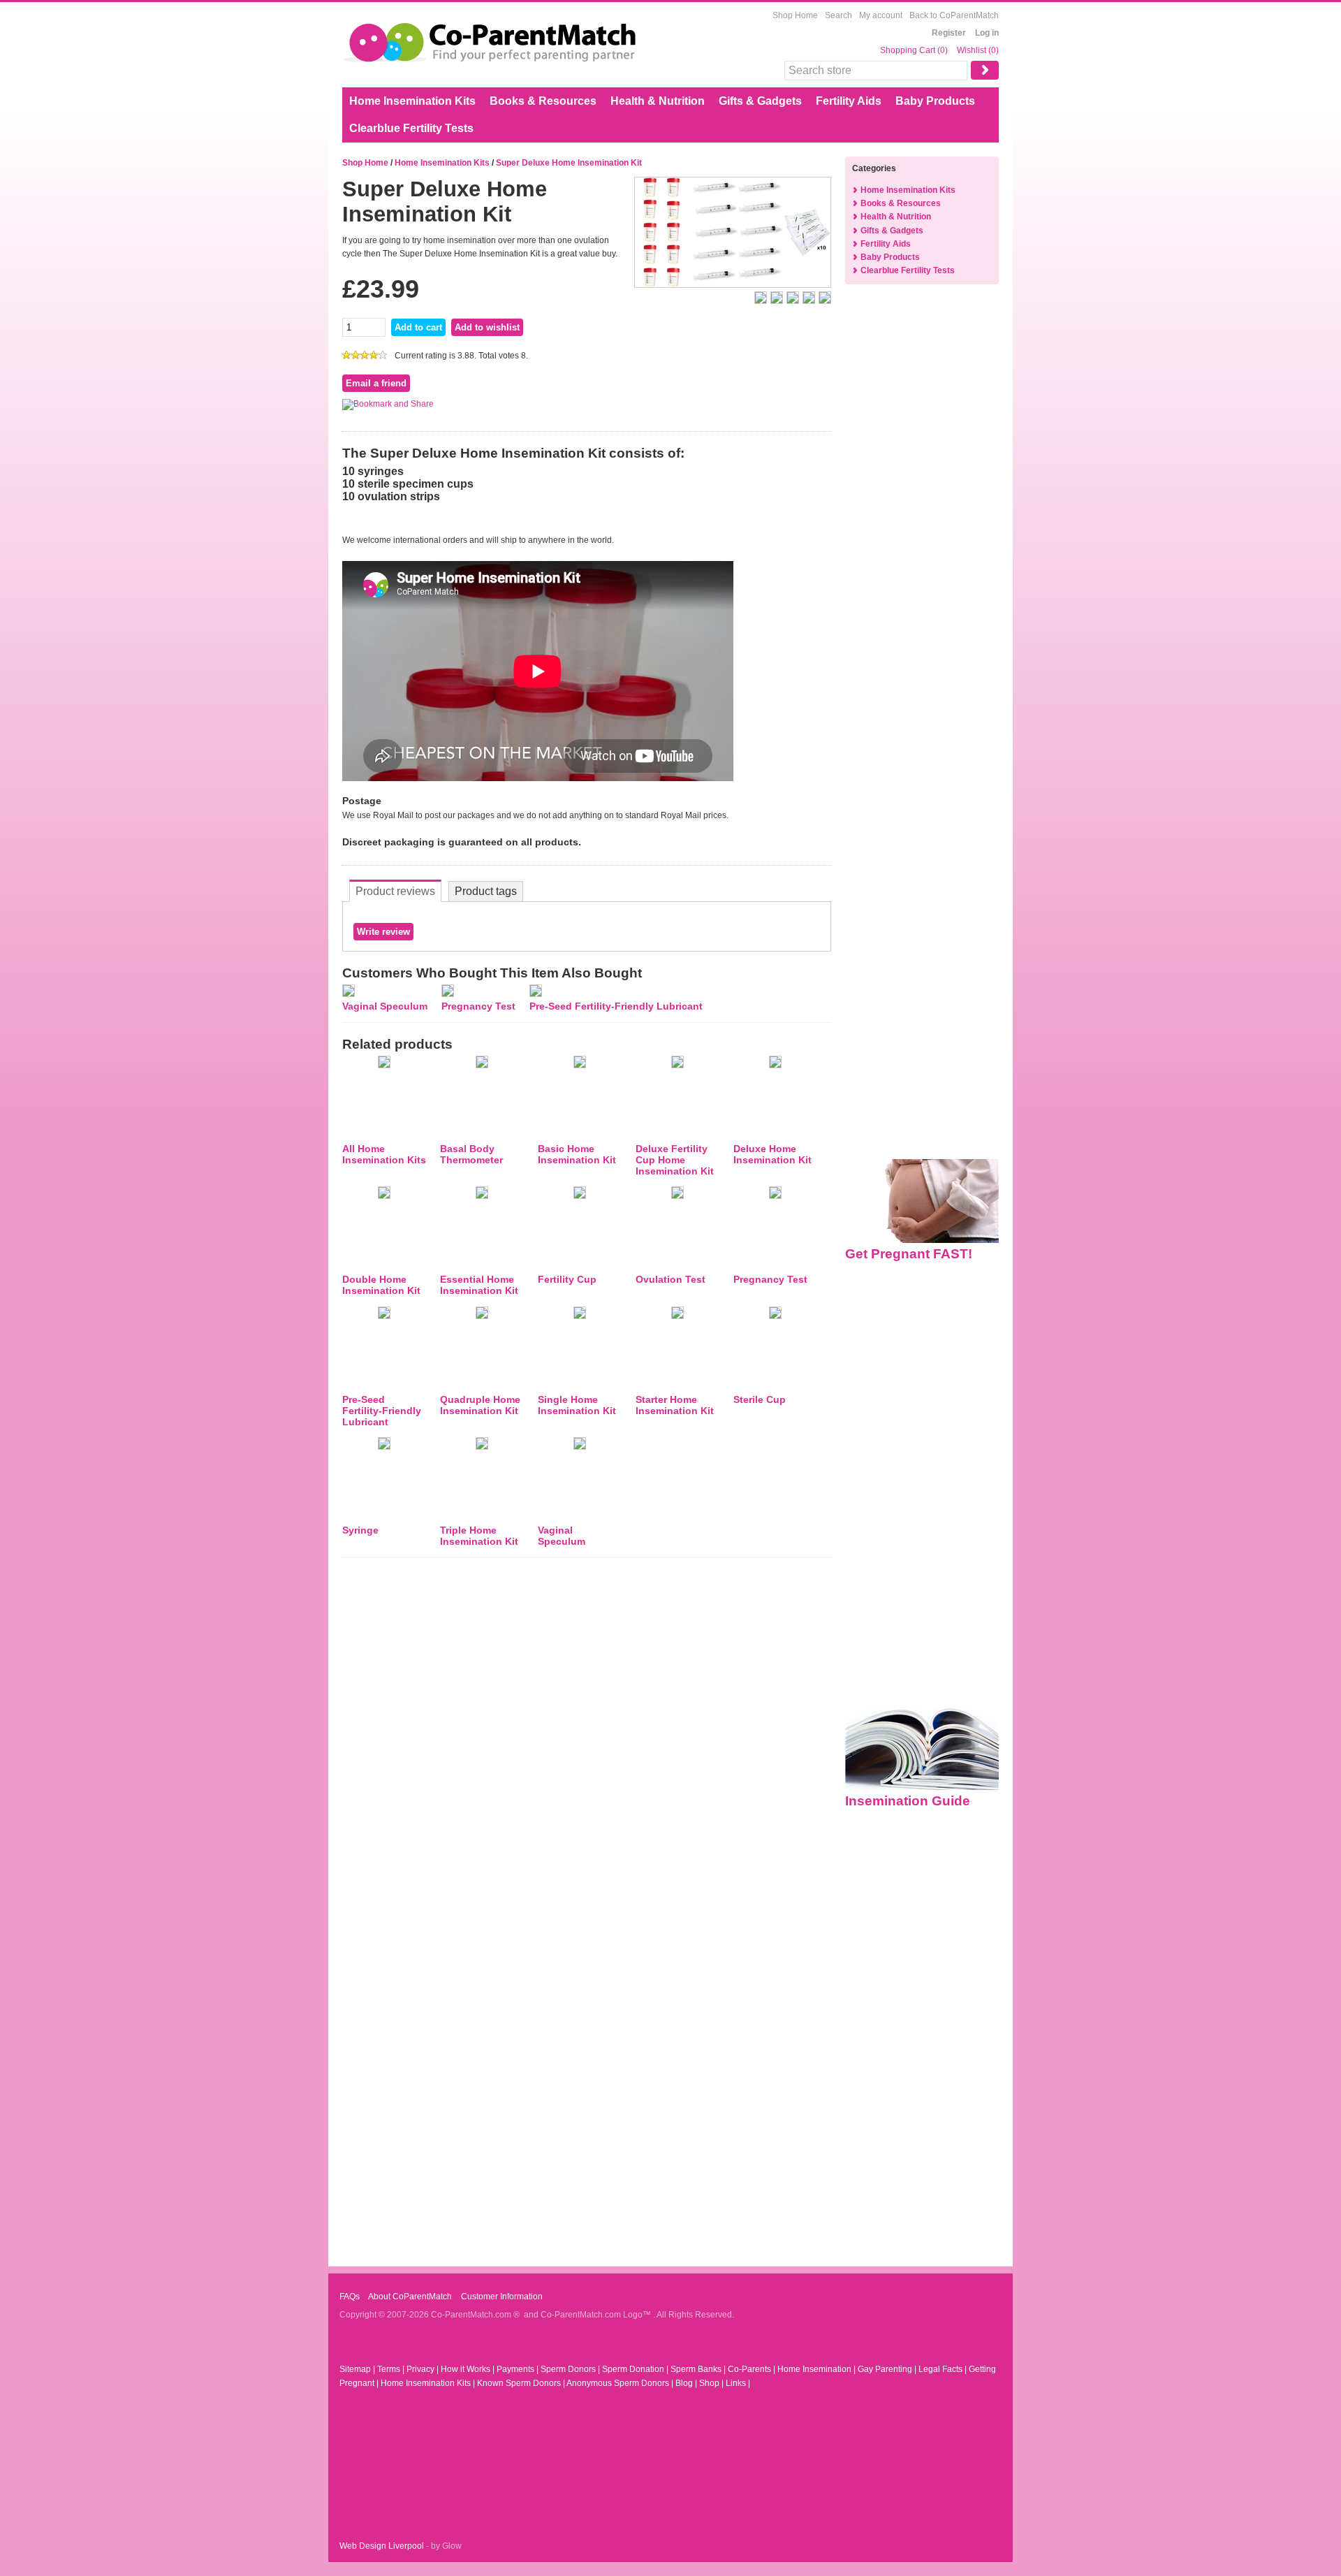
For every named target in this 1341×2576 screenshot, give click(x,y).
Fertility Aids (849, 101)
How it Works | (469, 2369)
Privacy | (424, 2369)
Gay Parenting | (888, 2369)
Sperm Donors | (571, 2369)
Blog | (687, 2383)
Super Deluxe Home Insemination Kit (569, 163)
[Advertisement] (922, 521)
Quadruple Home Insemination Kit (480, 1405)
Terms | (392, 2369)
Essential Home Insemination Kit (479, 1285)
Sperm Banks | (699, 2369)
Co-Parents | (753, 2369)
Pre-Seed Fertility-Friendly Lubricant (616, 1006)
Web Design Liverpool (382, 2546)
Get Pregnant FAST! (909, 1254)
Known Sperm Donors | (522, 2383)
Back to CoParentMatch (954, 15)
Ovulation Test (670, 1279)
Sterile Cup (760, 1399)
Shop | (712, 2383)
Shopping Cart (909, 50)
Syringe (360, 1530)
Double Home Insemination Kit (381, 1285)
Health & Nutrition (658, 101)
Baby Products (935, 101)
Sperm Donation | (636, 2369)
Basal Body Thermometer (471, 1154)
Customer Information (501, 2297)
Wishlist (972, 50)
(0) (943, 50)
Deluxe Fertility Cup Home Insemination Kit (675, 1160)
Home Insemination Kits (412, 101)
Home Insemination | (818, 2369)
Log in (987, 33)
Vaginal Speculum (385, 1006)
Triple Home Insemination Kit (479, 1536)
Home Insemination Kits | (429, 2383)
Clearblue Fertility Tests (411, 128)
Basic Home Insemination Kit (577, 1154)
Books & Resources (543, 101)
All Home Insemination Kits (384, 1154)
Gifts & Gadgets (760, 101)
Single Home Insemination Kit (577, 1405)
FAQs (350, 2297)
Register (949, 33)
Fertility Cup (567, 1279)
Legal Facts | (944, 2369)
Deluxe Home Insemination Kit (772, 1154)
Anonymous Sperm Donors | (621, 2383)
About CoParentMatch (409, 2297)
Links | (738, 2383)
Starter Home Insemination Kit (675, 1405)
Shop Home (795, 15)
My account (881, 15)
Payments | (519, 2369)
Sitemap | (358, 2369)
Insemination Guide (908, 1801)
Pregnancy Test (478, 1006)
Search (838, 15)
